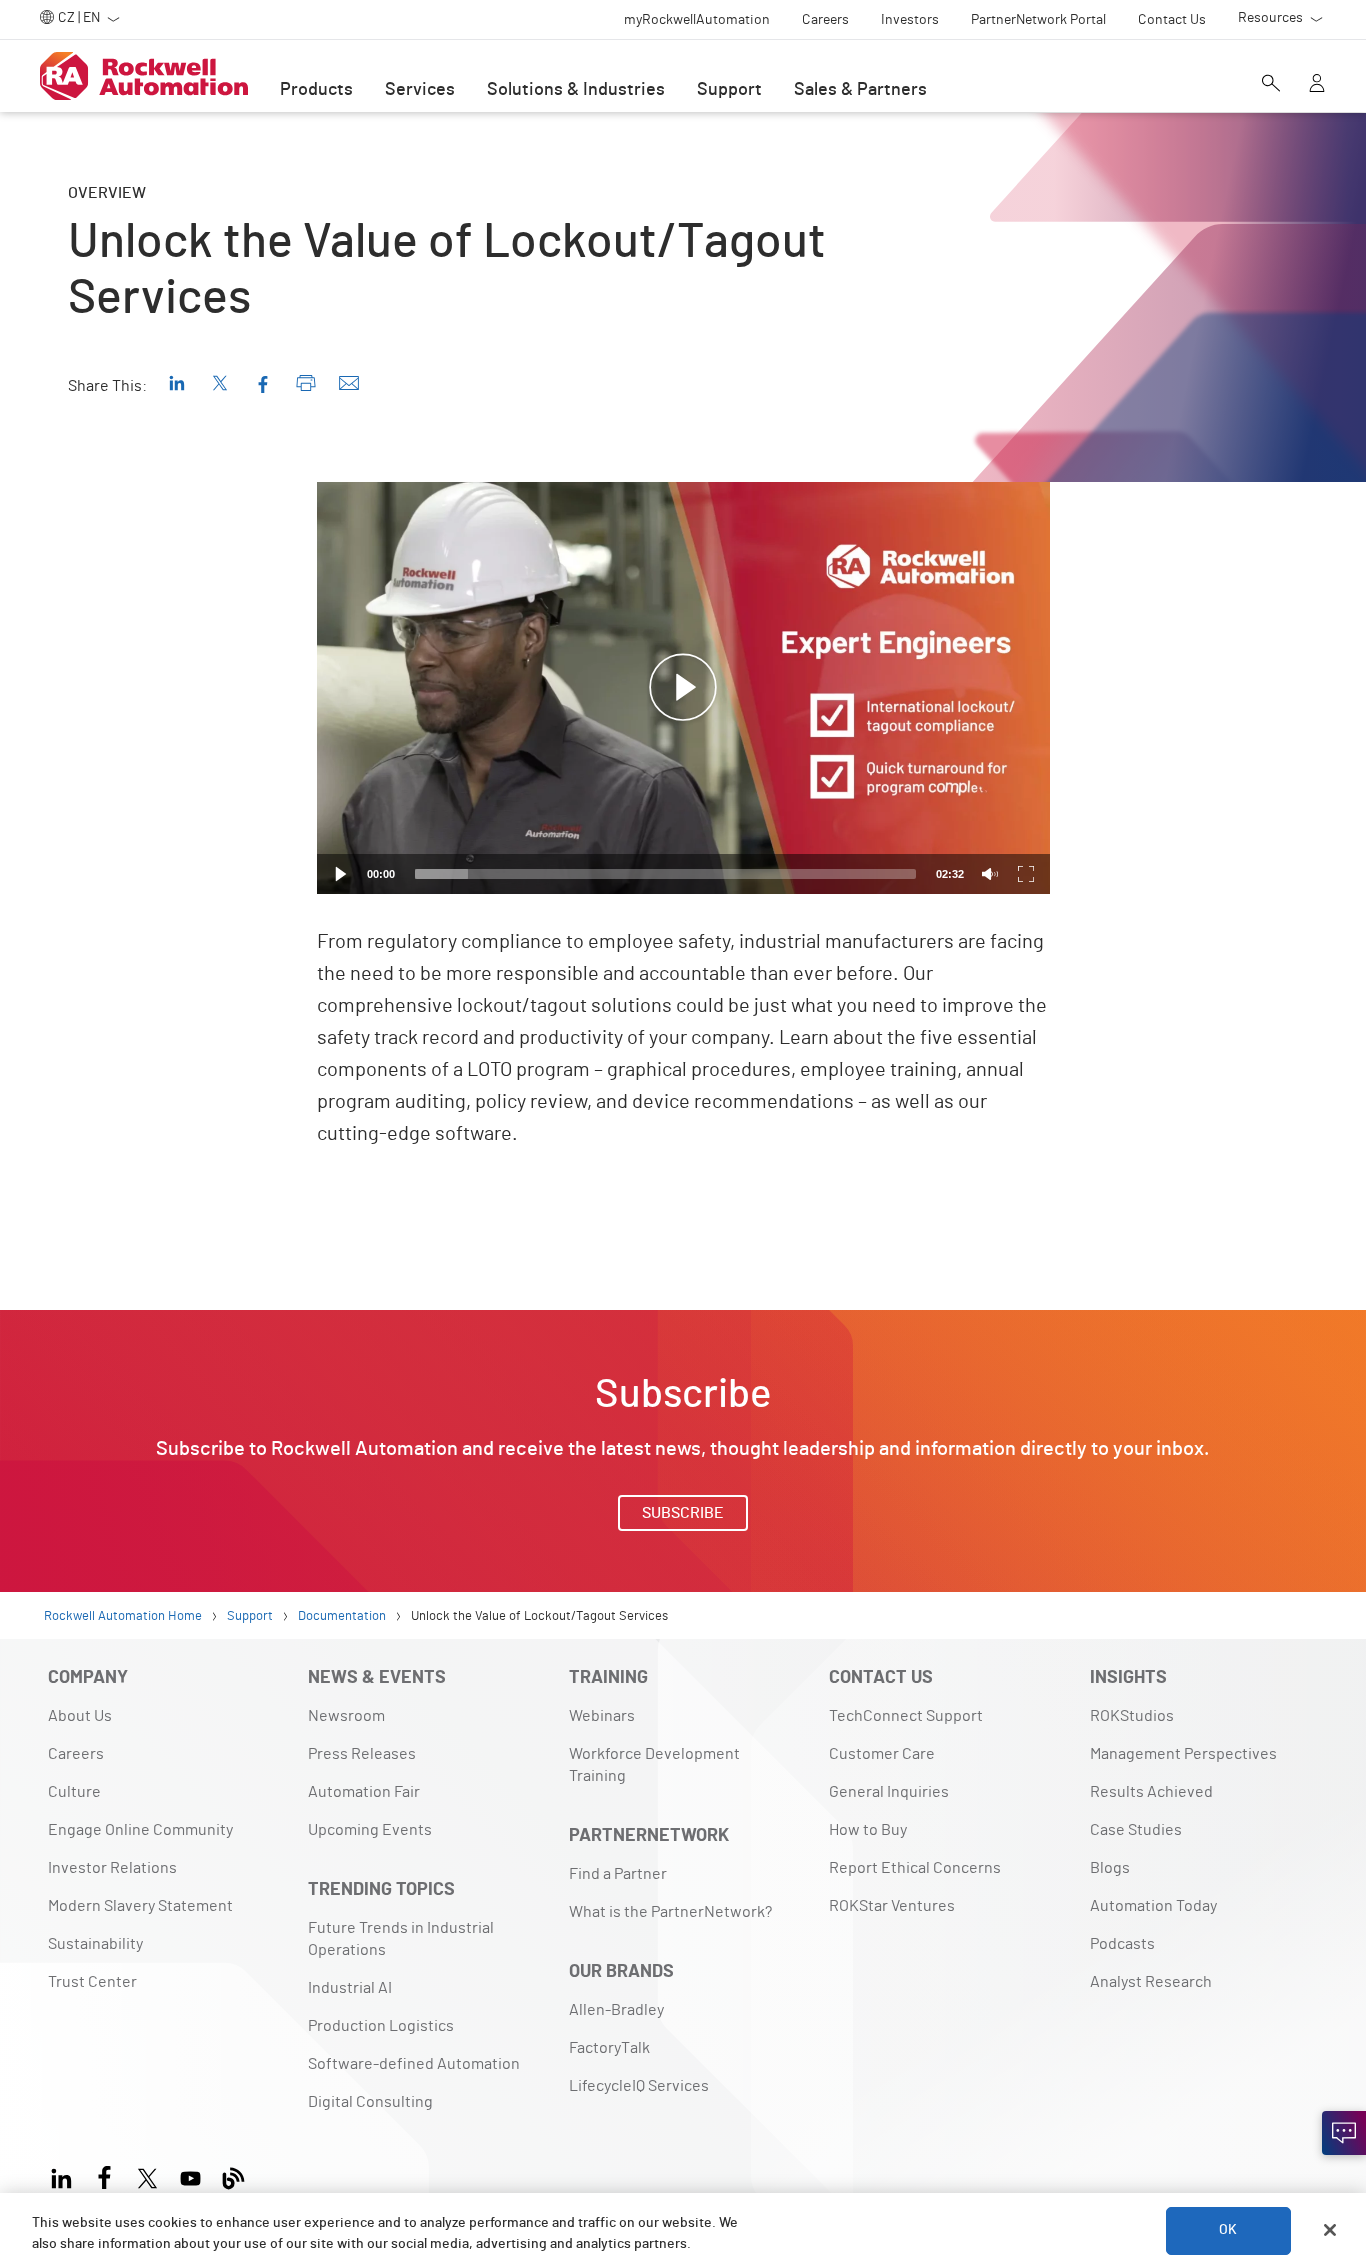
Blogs (1110, 1868)
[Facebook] (104, 2175)
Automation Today (1153, 1906)
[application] (683, 688)
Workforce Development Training (654, 1765)
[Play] (341, 874)
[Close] (1330, 2230)
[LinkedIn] (65, 2175)
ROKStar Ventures (892, 1906)
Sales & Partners (860, 90)
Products (316, 90)
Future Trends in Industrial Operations (401, 1939)
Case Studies (1136, 1830)
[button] (683, 688)
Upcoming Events (370, 1830)
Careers (76, 1754)
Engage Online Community (140, 1830)
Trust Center (92, 1982)
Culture (74, 1792)
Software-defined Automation (414, 2064)
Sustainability (95, 1944)
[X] (147, 2175)
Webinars (602, 1716)
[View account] (1317, 85)
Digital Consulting (370, 2102)
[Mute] (990, 874)
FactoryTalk (609, 2048)
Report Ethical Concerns (915, 1868)
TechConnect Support (906, 1716)
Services (420, 90)
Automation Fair (364, 1792)
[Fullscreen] (1026, 874)
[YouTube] (190, 2175)
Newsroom (346, 1716)
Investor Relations (112, 1868)
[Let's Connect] (1344, 2133)
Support (729, 90)
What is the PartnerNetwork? (670, 1912)
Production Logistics (381, 2026)
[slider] (665, 874)
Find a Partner (618, 1874)
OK (1228, 2230)
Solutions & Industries (576, 90)
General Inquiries (889, 1792)
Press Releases (362, 1754)
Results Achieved (1151, 1792)
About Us (80, 1716)
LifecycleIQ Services (639, 2086)
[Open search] (1271, 85)
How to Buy (868, 1830)
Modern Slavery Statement (140, 1906)
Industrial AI (350, 1988)
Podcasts (1122, 1944)
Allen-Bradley (616, 2010)
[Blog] (233, 2175)
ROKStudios (1132, 1716)
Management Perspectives (1183, 1754)
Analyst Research (1151, 1982)
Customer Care (882, 1754)
